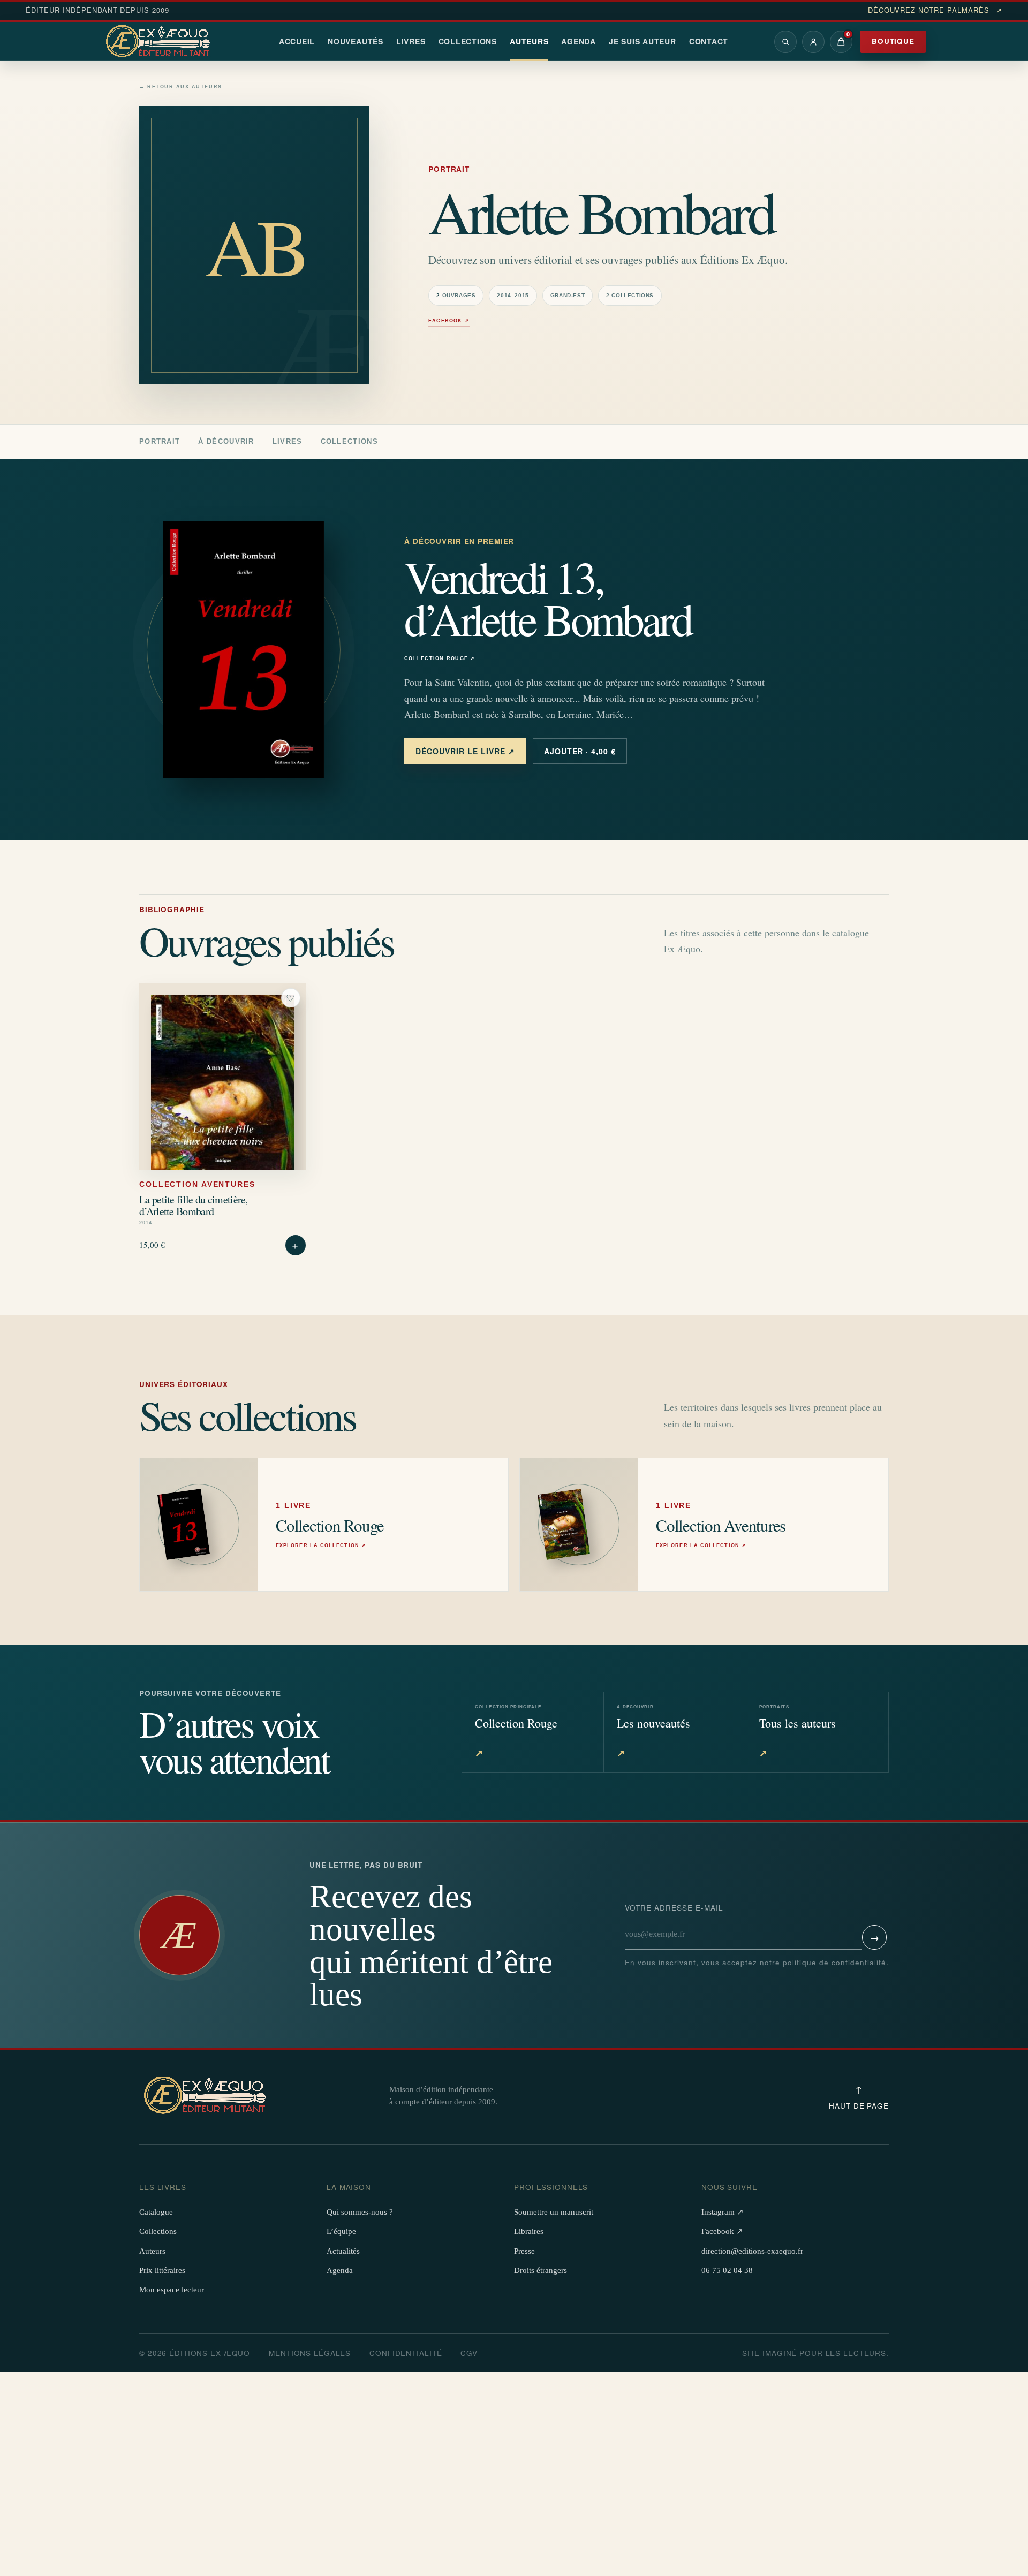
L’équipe (341, 2231)
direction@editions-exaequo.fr (752, 2251)
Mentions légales (310, 2353)
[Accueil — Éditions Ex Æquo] (160, 42)
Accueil (297, 41)
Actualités (343, 2251)
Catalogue (156, 2212)
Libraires (529, 2231)
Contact (709, 41)
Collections (468, 41)
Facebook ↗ (449, 321)
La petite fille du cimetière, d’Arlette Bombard (194, 1205)
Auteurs (529, 41)
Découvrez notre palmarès (935, 10)
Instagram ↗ (723, 2212)
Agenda (579, 41)
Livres (411, 41)
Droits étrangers (541, 2270)
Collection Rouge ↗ (440, 659)
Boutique (893, 41)
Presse (524, 2251)
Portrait (160, 441)
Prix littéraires (162, 2270)
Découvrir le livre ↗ (465, 751)
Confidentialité (406, 2353)
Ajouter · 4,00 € (580, 751)
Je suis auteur (642, 41)
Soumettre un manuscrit (554, 2212)
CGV (469, 2353)
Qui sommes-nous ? (360, 2212)
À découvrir (226, 441)
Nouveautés (356, 41)
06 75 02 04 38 (727, 2270)
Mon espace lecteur (172, 2290)
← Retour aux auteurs (181, 87)
